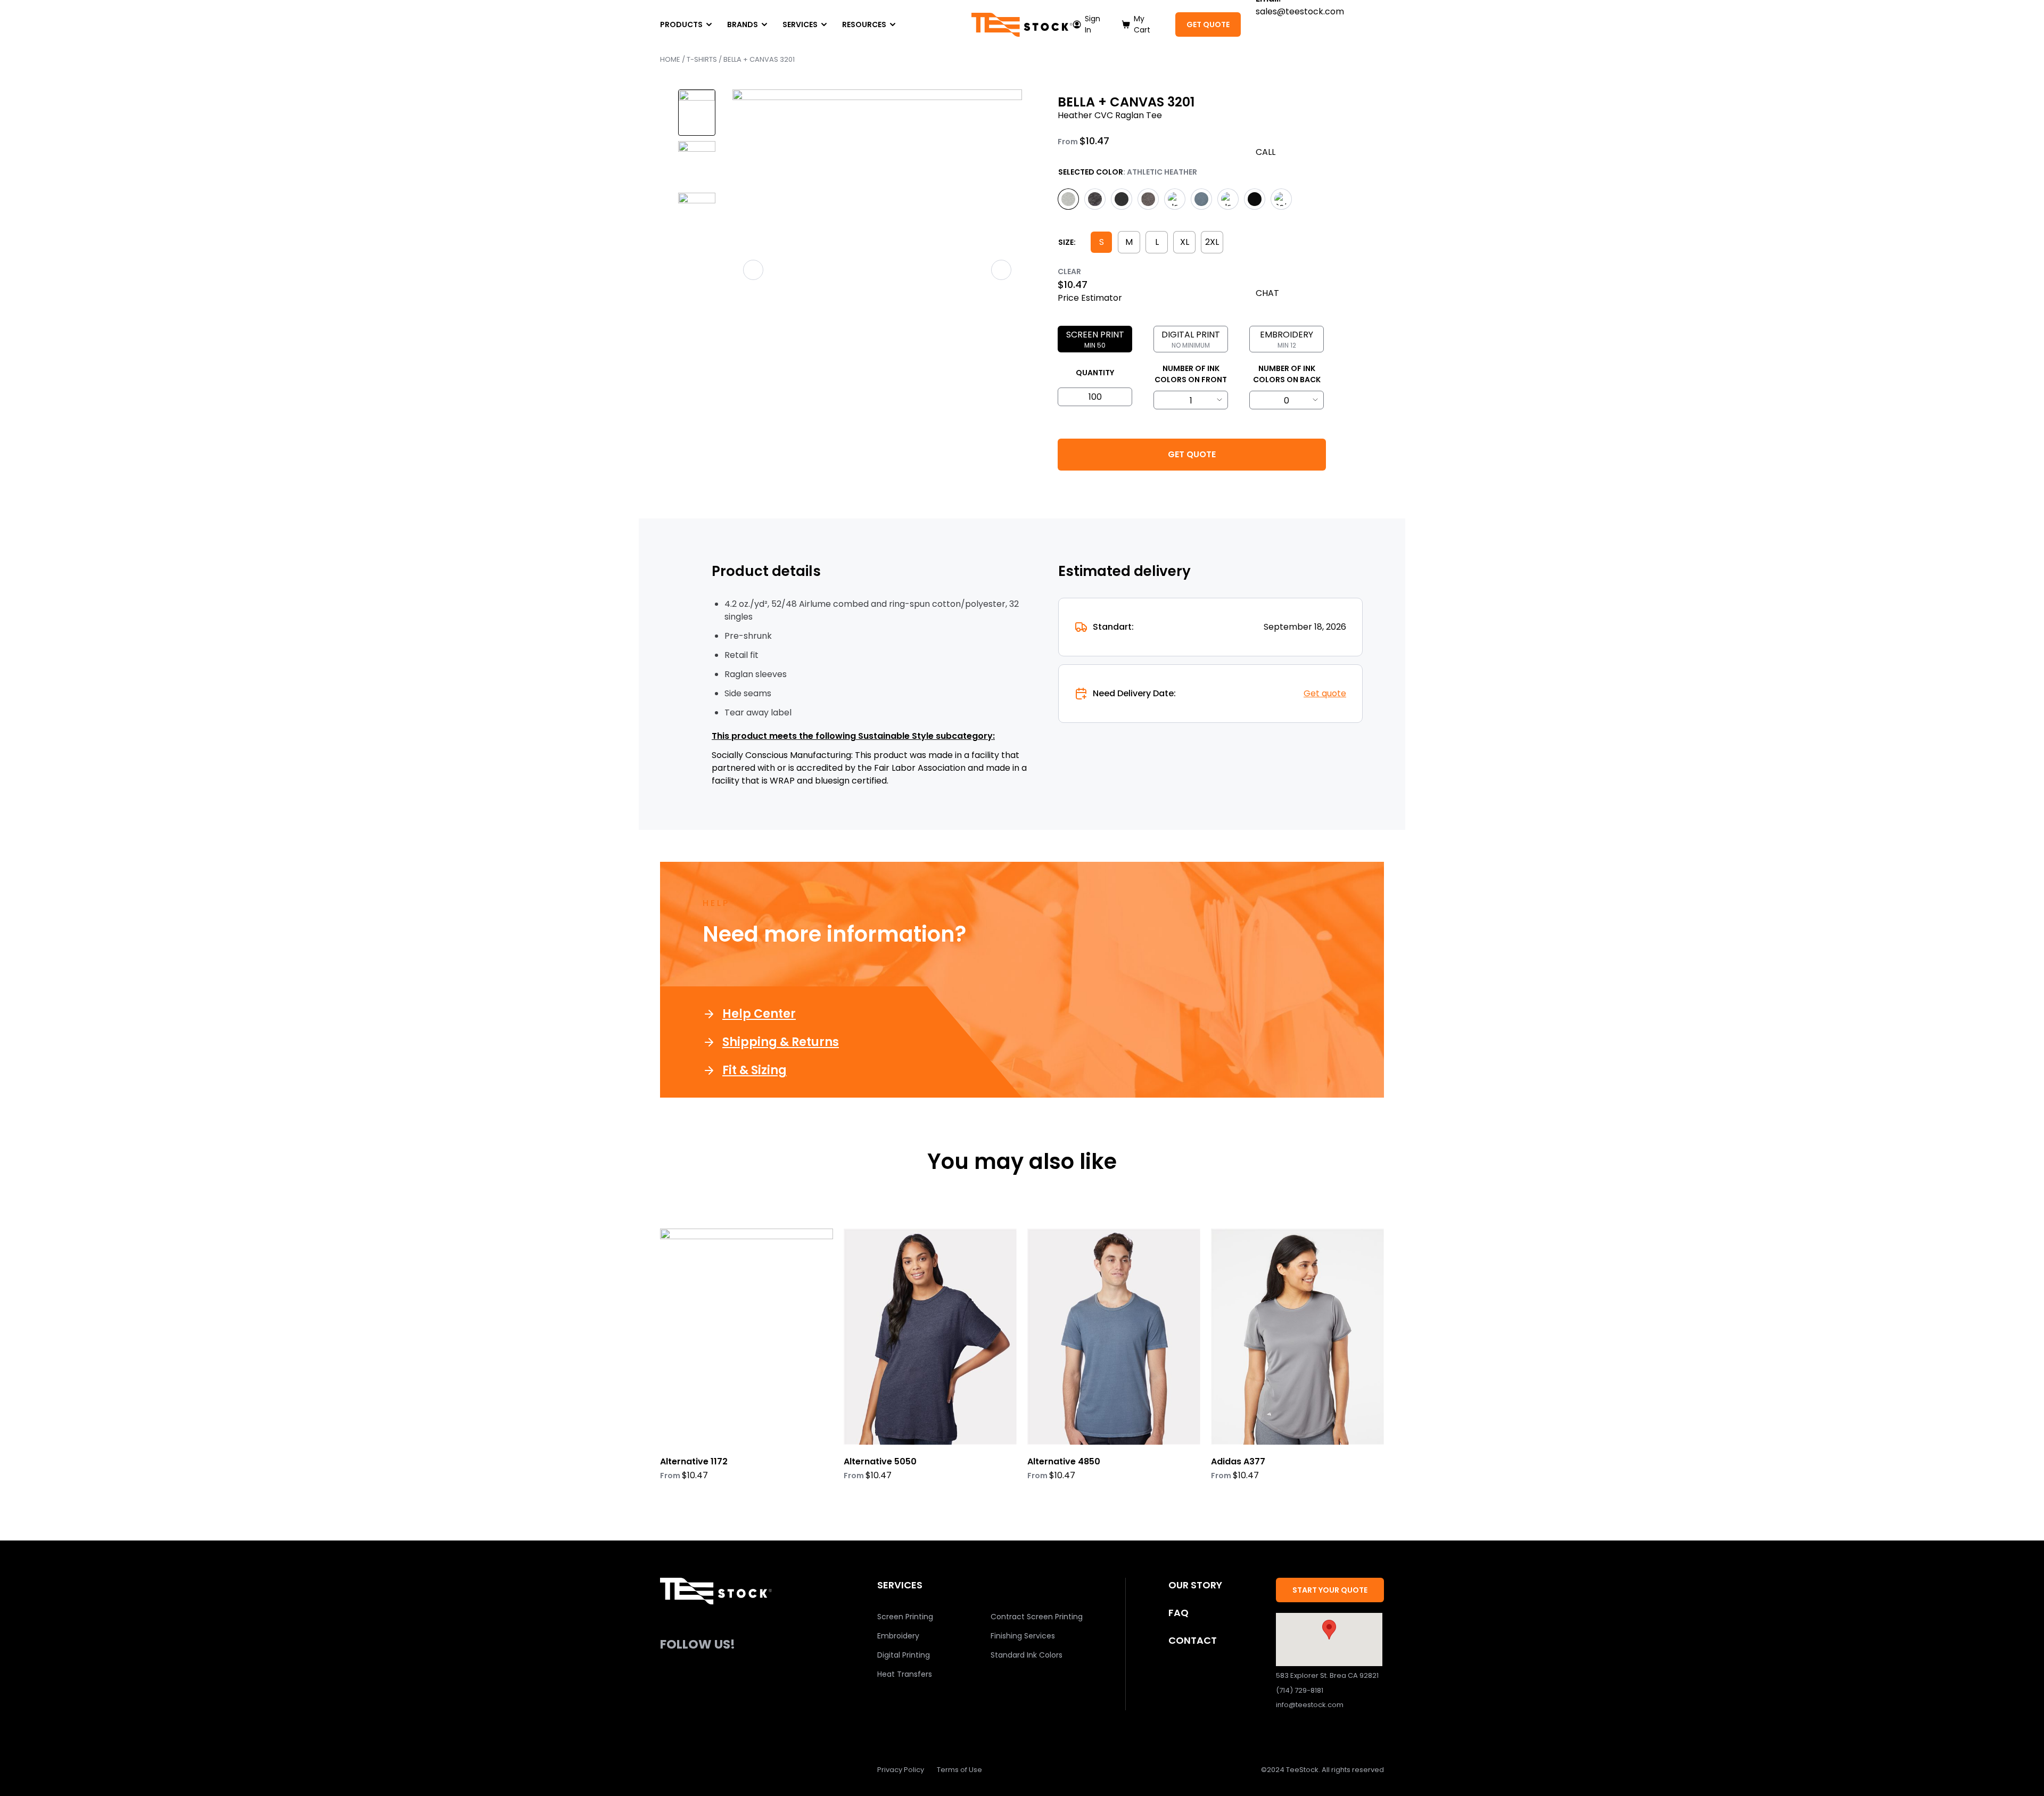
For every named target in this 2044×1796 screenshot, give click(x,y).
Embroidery (898, 1636)
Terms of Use (959, 1770)
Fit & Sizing (755, 1070)
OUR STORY (1195, 1585)
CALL (1266, 152)
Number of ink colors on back (1287, 374)
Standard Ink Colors (1027, 1655)
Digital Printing (904, 1655)
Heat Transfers (905, 1674)
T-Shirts (702, 59)
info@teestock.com (1310, 1705)
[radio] (1068, 199)
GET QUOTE (1208, 24)
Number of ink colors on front (1191, 374)
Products (681, 24)
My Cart (1142, 24)
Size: (1067, 242)
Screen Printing (905, 1617)
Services (800, 24)
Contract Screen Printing (1037, 1617)
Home (670, 59)
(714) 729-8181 (1300, 1690)
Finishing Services (1023, 1636)
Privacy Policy (901, 1770)
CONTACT (1193, 1640)
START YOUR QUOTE (1330, 1590)
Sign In (1093, 24)
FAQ (1178, 1613)
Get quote (1325, 693)
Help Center (759, 1014)
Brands (743, 24)
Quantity (1095, 373)
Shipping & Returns (781, 1042)
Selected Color (1091, 172)
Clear (1069, 271)
